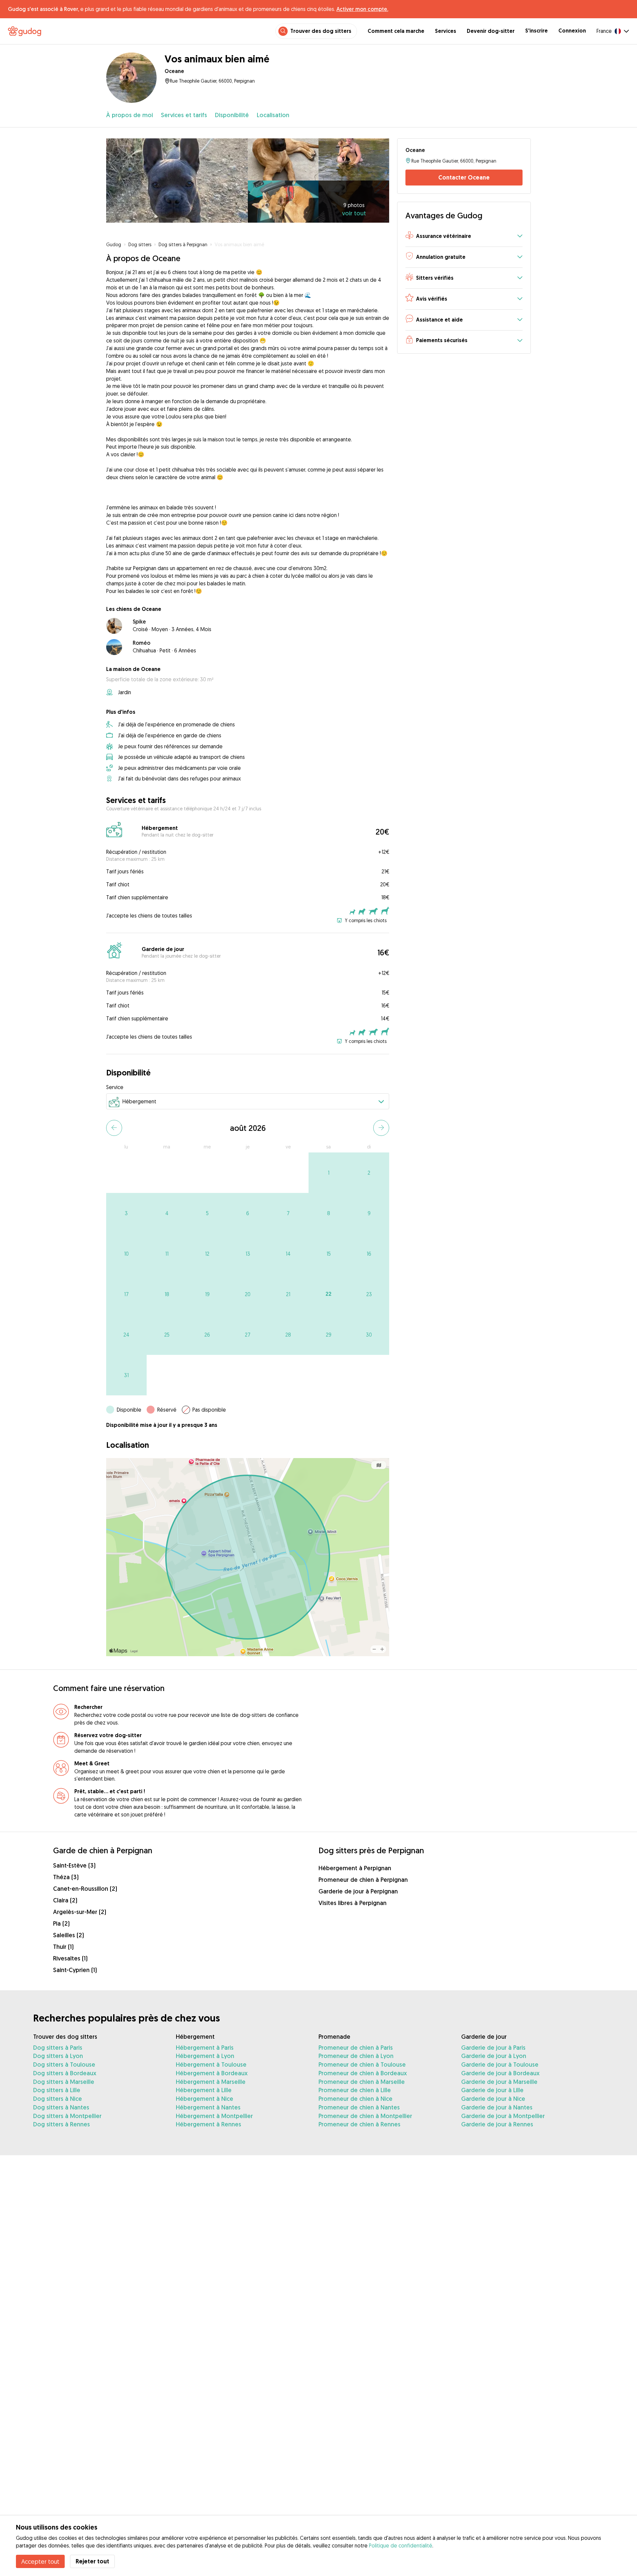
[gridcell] (329, 1173)
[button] (464, 236)
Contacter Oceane (464, 177)
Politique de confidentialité (401, 2545)
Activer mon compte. (362, 9)
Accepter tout (40, 2561)
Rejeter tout (92, 2561)
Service (115, 1087)
